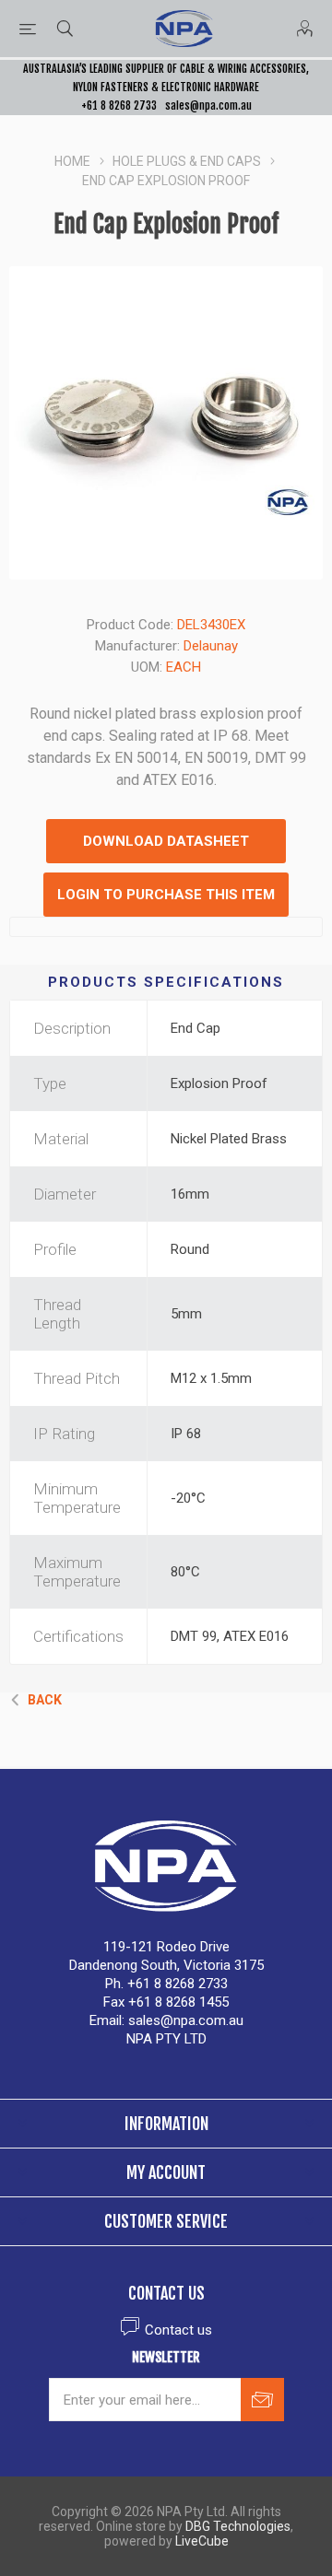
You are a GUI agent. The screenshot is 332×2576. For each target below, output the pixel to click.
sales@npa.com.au (208, 105)
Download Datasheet (166, 841)
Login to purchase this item (166, 895)
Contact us (178, 2330)
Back (45, 1700)
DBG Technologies (238, 2526)
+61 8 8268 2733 (119, 105)
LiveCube (202, 2541)
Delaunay (211, 646)
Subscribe (262, 2400)
